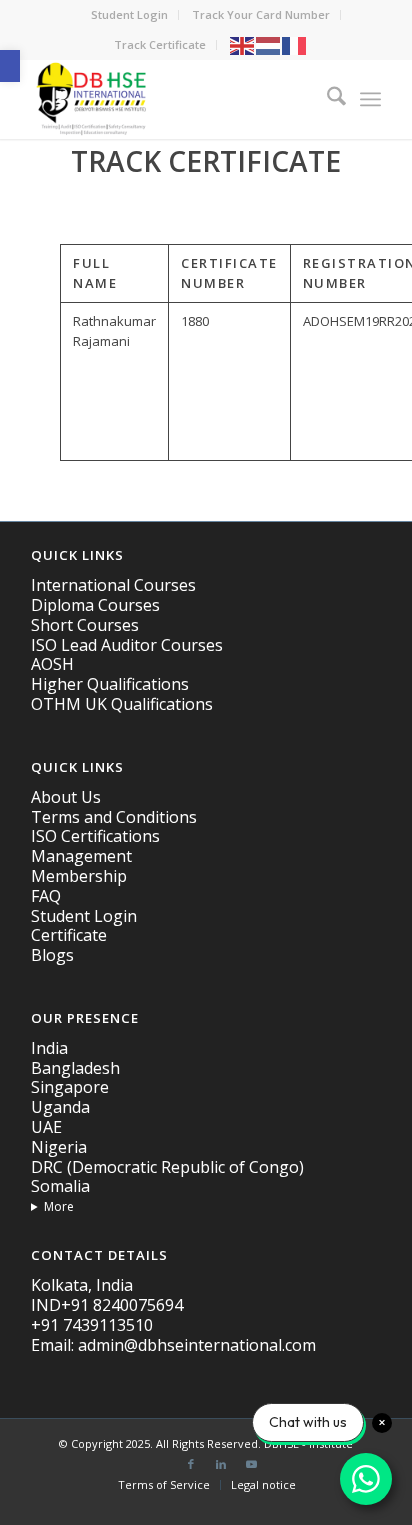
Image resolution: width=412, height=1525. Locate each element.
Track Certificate (160, 44)
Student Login (129, 14)
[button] (10, 66)
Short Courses (85, 625)
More (59, 1206)
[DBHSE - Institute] (171, 99)
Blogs (52, 955)
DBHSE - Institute (308, 1443)
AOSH (52, 664)
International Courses (113, 585)
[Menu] (370, 99)
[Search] (326, 99)
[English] (243, 44)
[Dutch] (269, 44)
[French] (295, 44)
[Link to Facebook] (191, 1464)
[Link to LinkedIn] (221, 1464)
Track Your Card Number (261, 14)
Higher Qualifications (110, 684)
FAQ (46, 896)
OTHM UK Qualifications (122, 704)
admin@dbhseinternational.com (197, 1345)
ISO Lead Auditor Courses (127, 645)
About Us (66, 797)
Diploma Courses (95, 605)
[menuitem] (130, 15)
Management (81, 856)
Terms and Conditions (114, 817)
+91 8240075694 (122, 1305)
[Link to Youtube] (251, 1464)
